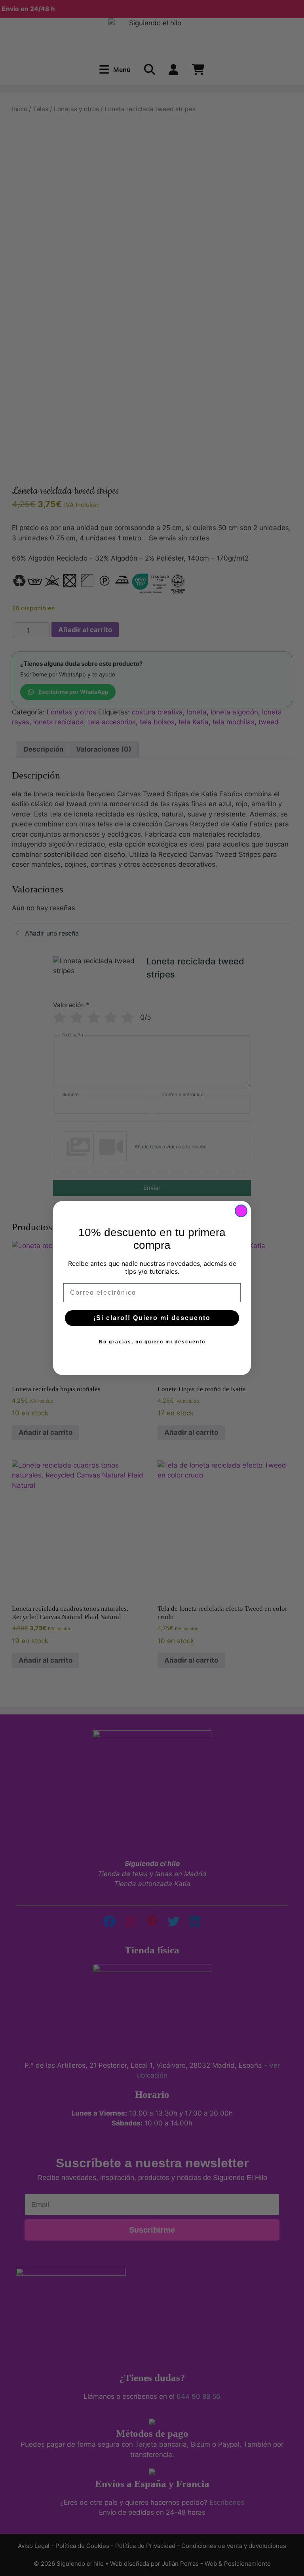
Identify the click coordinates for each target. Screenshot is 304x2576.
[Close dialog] (241, 1211)
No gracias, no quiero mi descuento (152, 1342)
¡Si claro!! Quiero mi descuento (152, 1318)
